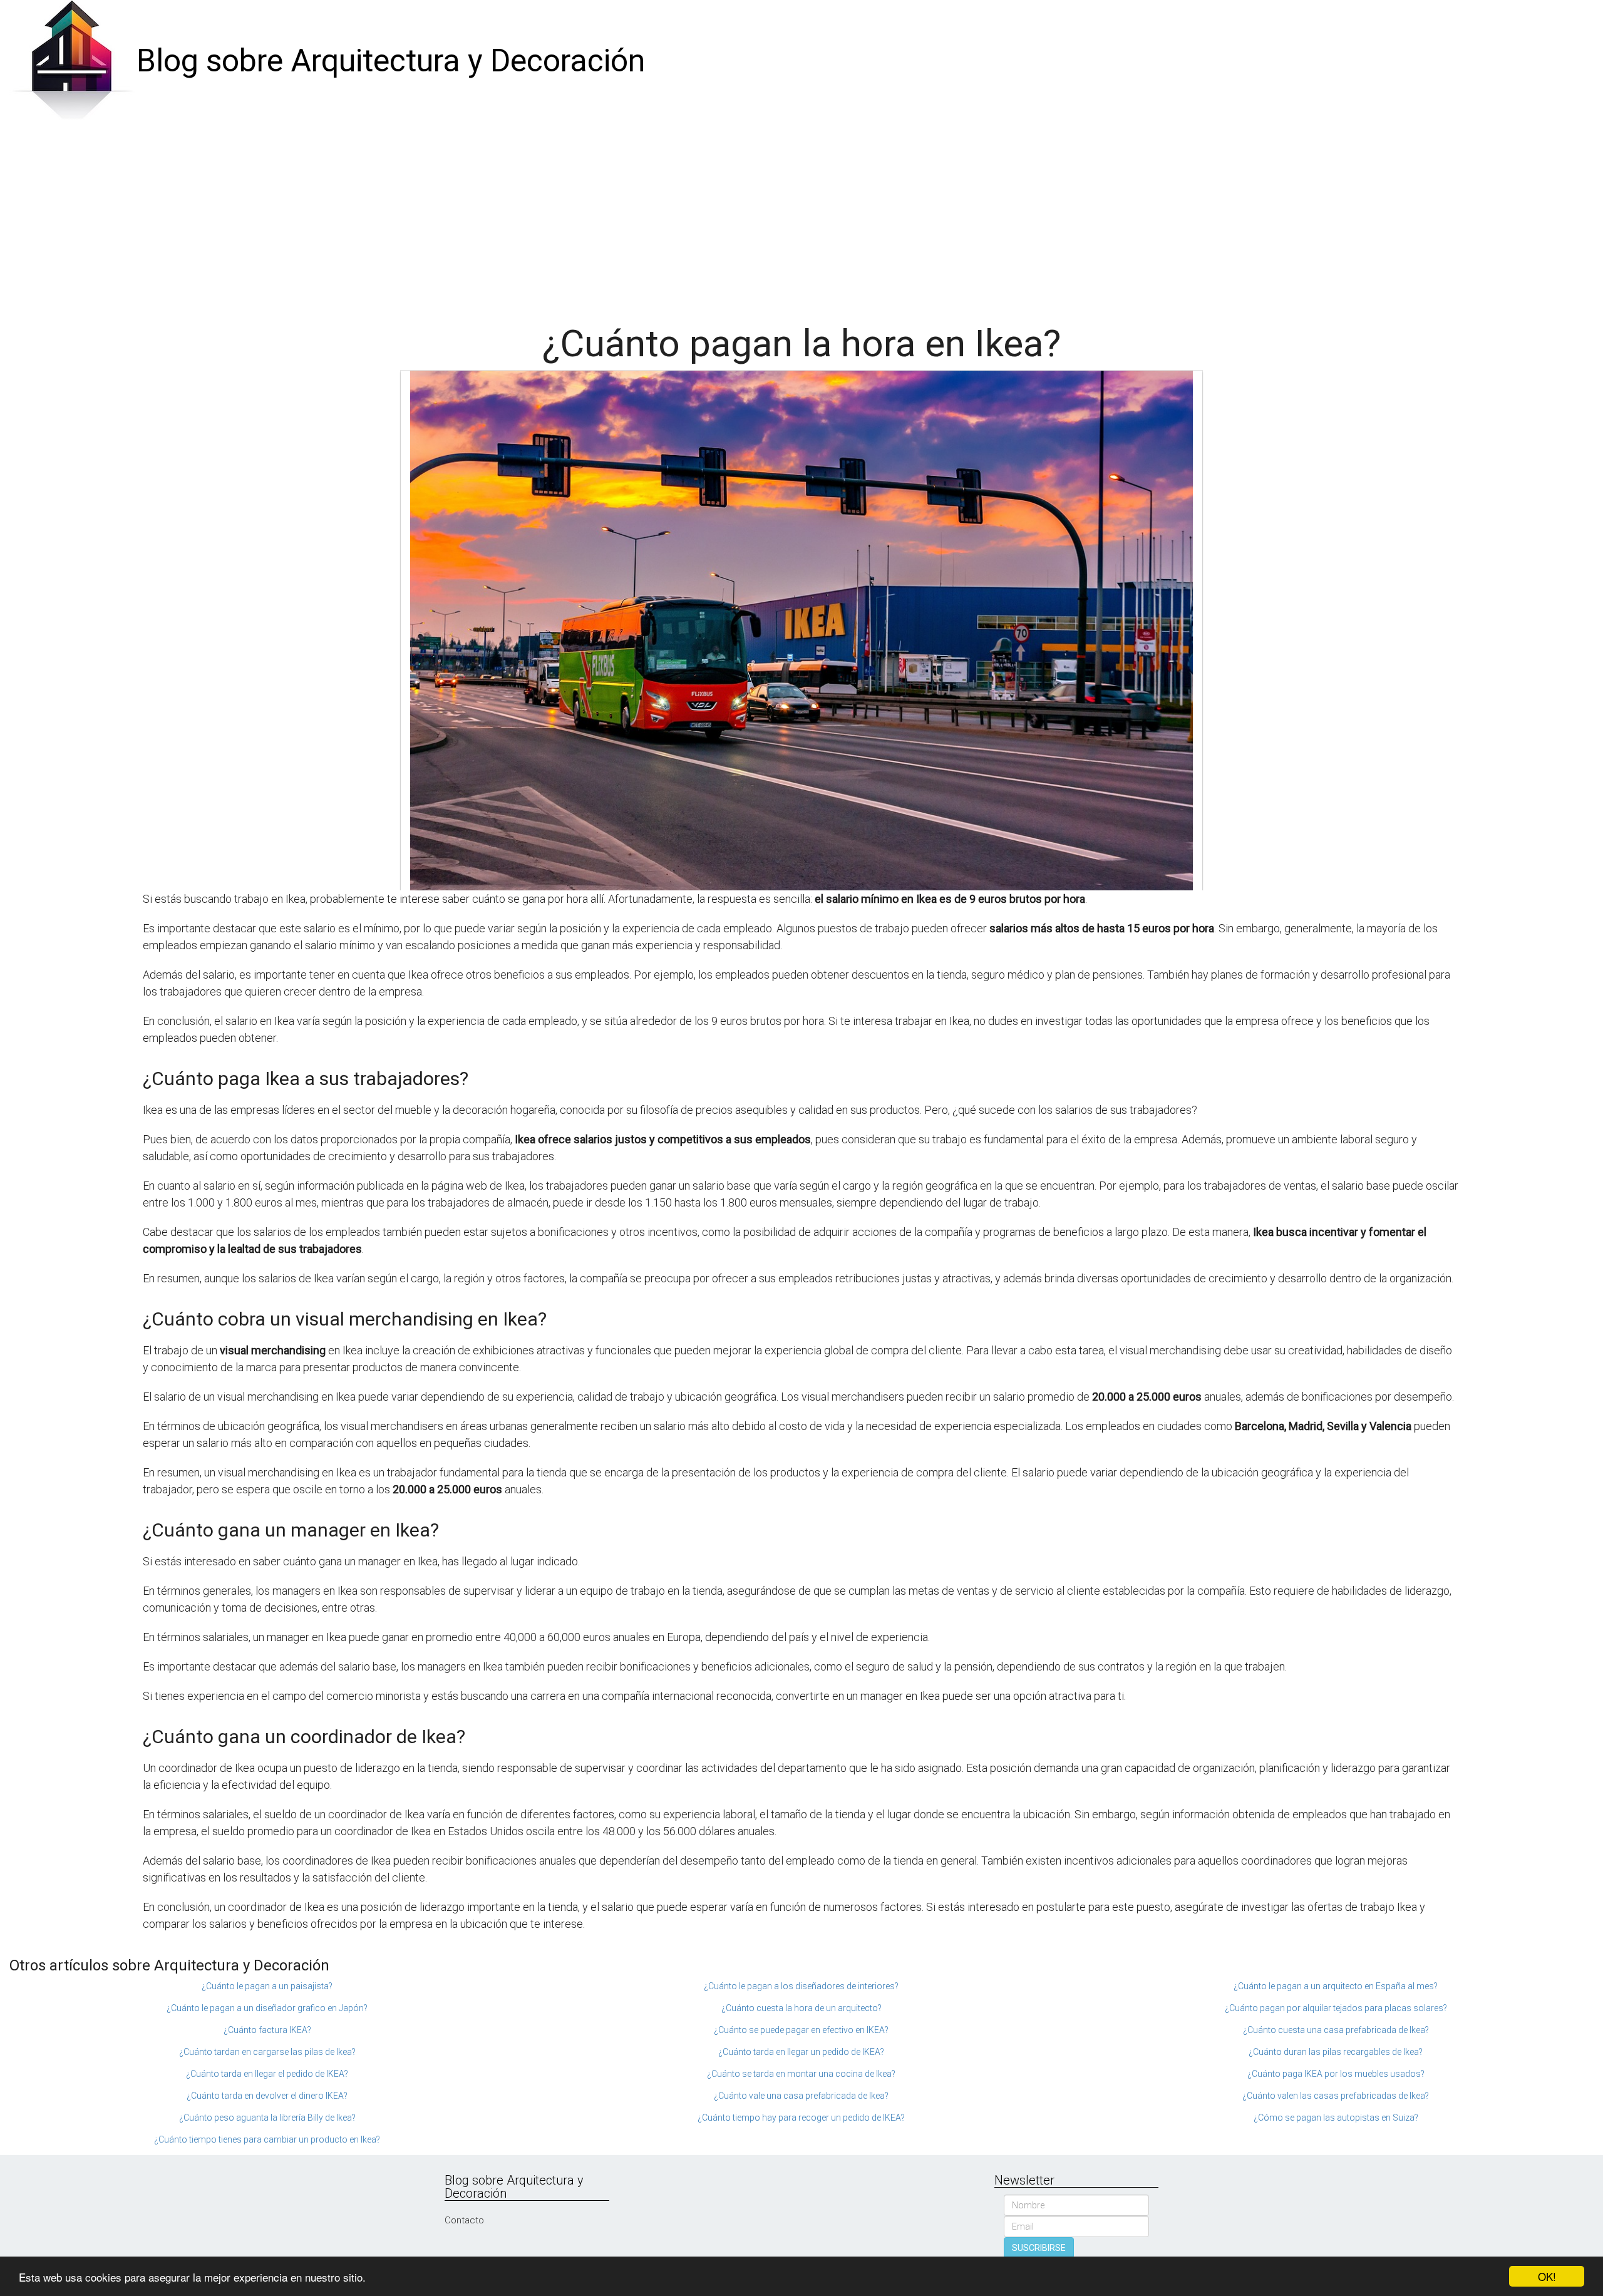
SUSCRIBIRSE (1039, 2248)
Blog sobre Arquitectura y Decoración (391, 61)
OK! (1547, 2276)
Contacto (464, 2220)
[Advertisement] (801, 217)
